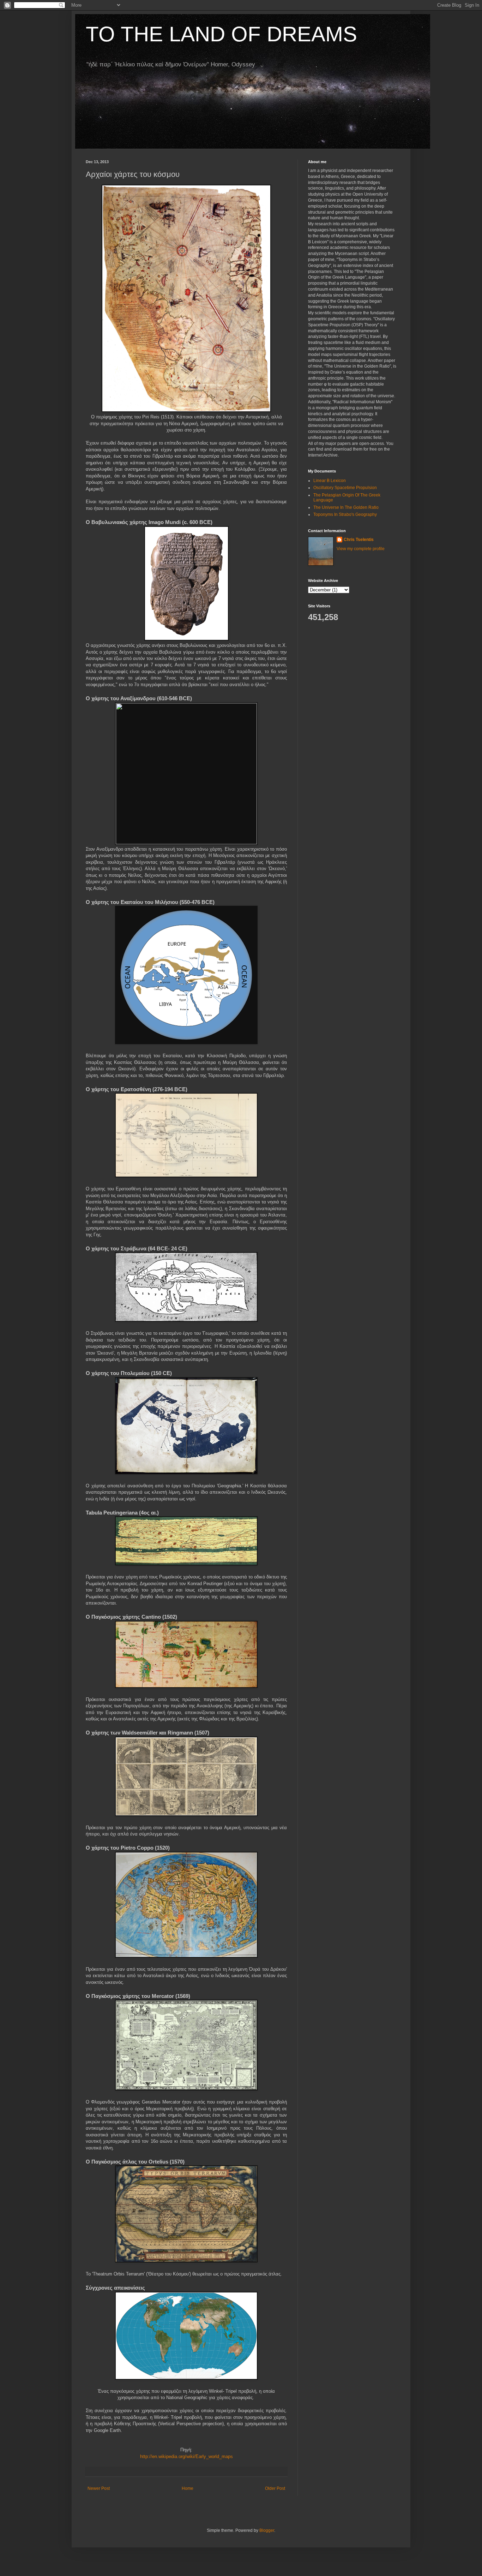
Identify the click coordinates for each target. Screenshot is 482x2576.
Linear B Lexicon (330, 481)
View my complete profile (361, 549)
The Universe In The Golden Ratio (346, 507)
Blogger (267, 2530)
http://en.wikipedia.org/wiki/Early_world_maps (186, 2456)
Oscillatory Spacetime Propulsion (345, 488)
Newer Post (99, 2488)
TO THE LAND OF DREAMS (221, 34)
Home (188, 2488)
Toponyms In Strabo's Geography (345, 514)
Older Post (275, 2488)
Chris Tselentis (359, 540)
